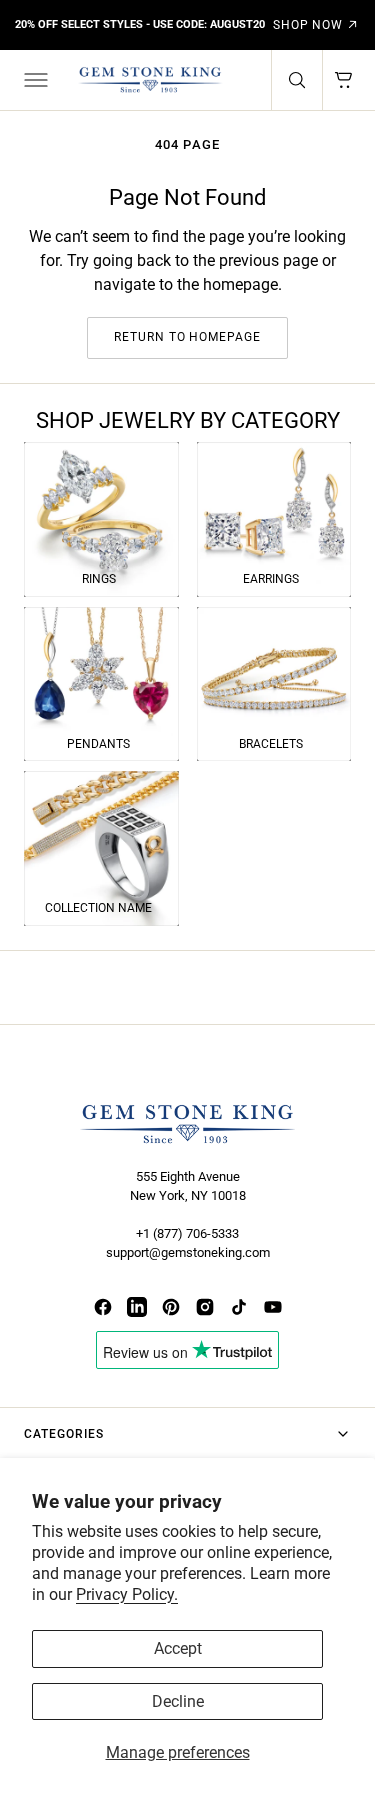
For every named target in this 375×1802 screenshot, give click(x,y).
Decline (178, 1701)
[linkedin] (137, 1307)
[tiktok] (239, 1307)
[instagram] (205, 1307)
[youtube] (273, 1307)
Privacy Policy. (127, 1594)
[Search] (297, 80)
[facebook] (103, 1307)
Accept (178, 1648)
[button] (34, 80)
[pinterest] (171, 1307)
